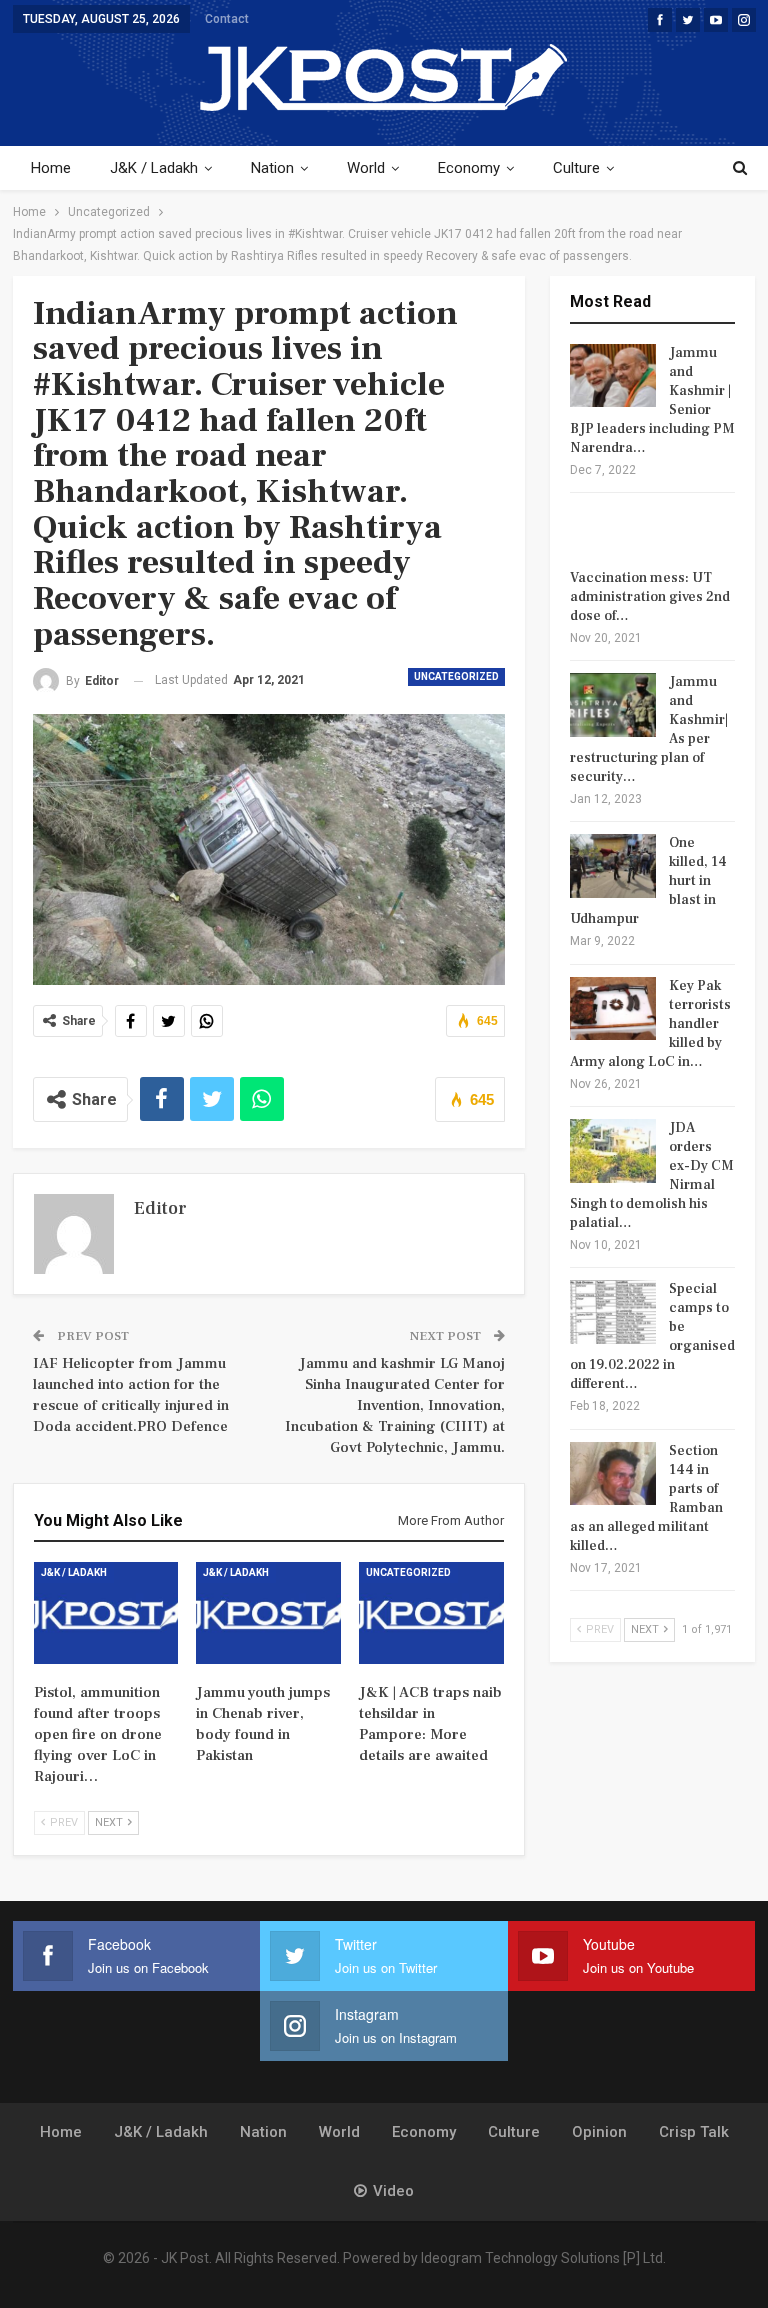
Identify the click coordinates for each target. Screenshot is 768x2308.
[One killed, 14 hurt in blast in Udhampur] (613, 866)
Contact (227, 19)
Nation (272, 168)
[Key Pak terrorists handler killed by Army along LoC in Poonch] (613, 1009)
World (366, 168)
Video (393, 2191)
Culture (576, 168)
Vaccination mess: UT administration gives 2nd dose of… (650, 597)
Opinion (599, 2132)
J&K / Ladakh (154, 168)
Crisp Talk (694, 2132)
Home (51, 168)
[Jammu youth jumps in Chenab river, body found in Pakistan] (268, 1612)
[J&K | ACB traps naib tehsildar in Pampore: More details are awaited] (431, 1612)
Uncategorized (456, 676)
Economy (469, 168)
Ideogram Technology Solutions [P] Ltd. (543, 2258)
